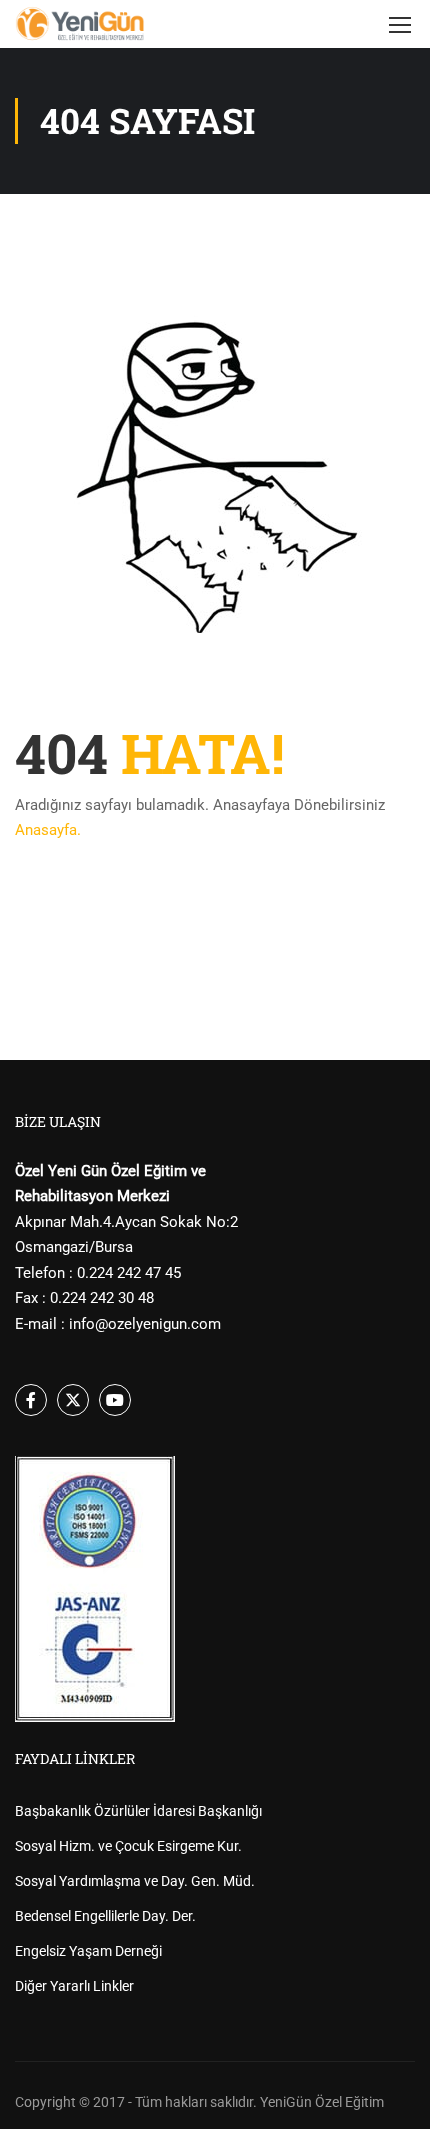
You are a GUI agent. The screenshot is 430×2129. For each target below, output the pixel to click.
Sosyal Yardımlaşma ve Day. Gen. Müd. (135, 1881)
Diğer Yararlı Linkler (74, 1986)
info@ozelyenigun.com (145, 1324)
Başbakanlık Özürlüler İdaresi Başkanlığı (138, 1811)
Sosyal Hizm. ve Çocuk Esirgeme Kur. (128, 1846)
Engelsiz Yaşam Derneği (88, 1951)
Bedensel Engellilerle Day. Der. (105, 1916)
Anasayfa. (48, 830)
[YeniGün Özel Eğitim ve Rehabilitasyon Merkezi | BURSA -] (80, 24)
